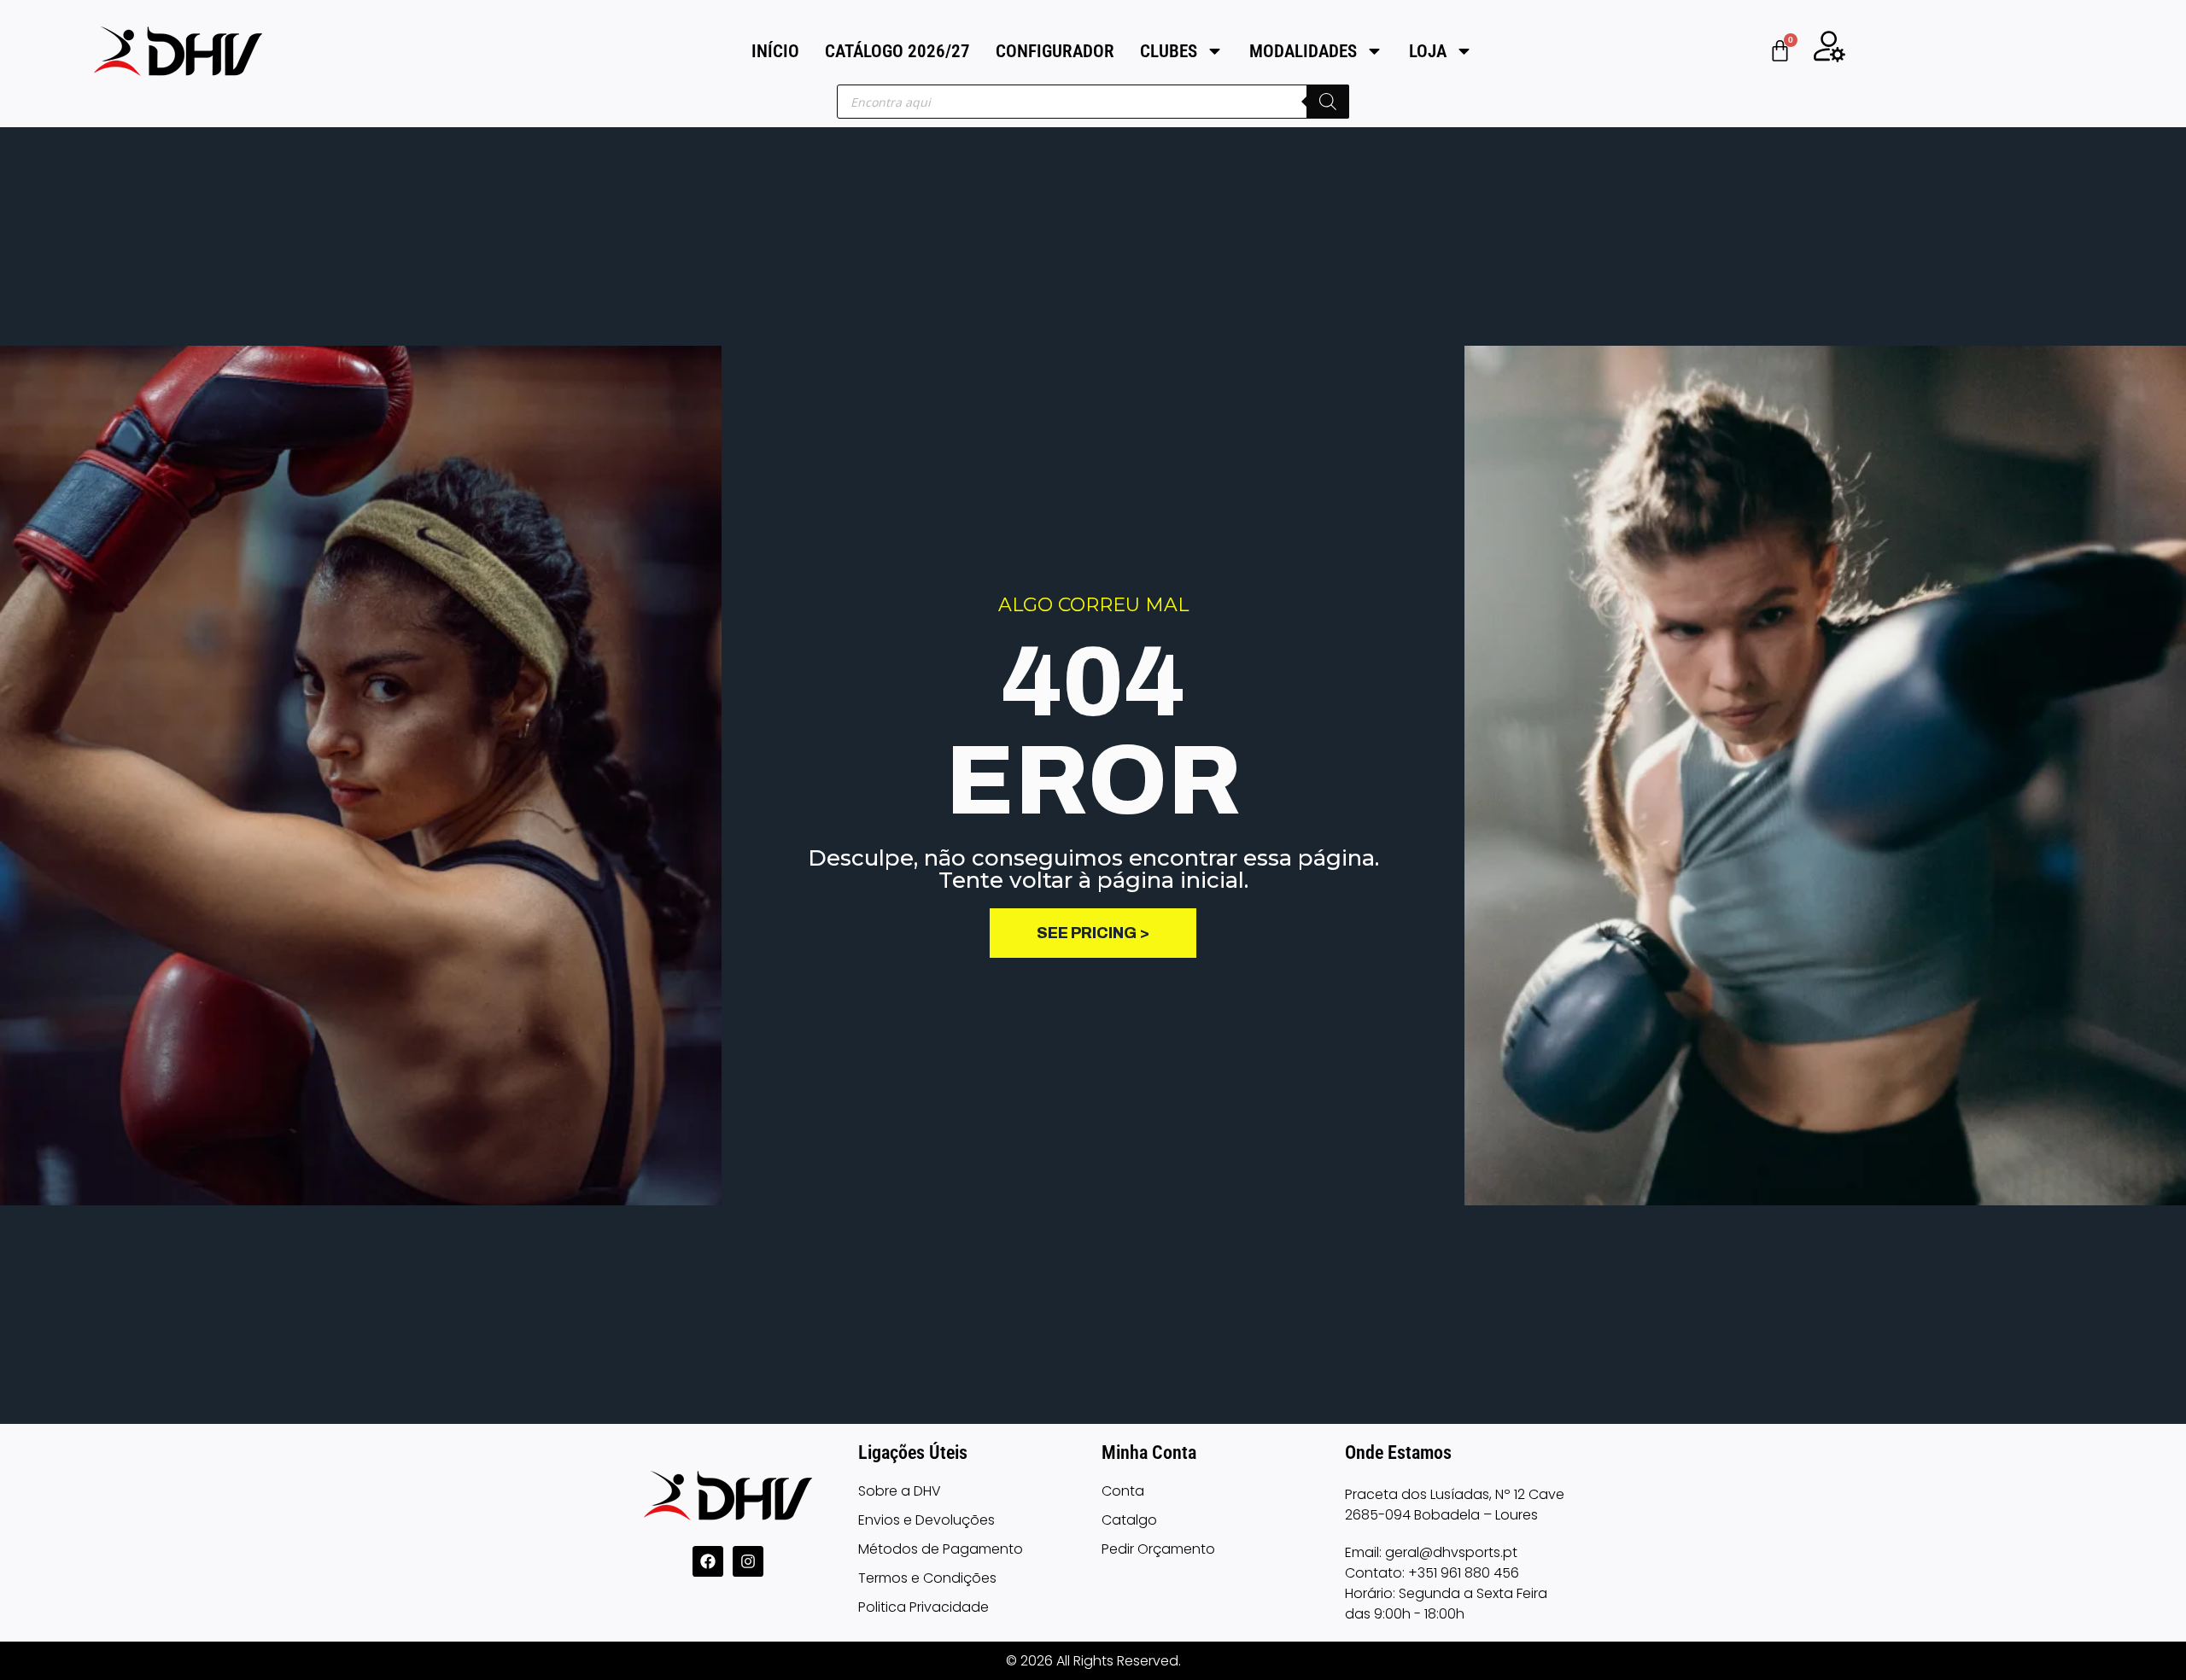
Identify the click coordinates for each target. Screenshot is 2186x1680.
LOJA (1428, 51)
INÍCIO (775, 51)
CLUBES (1169, 51)
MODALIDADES (1303, 51)
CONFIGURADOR (1055, 51)
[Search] (1328, 102)
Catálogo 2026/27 (897, 51)
